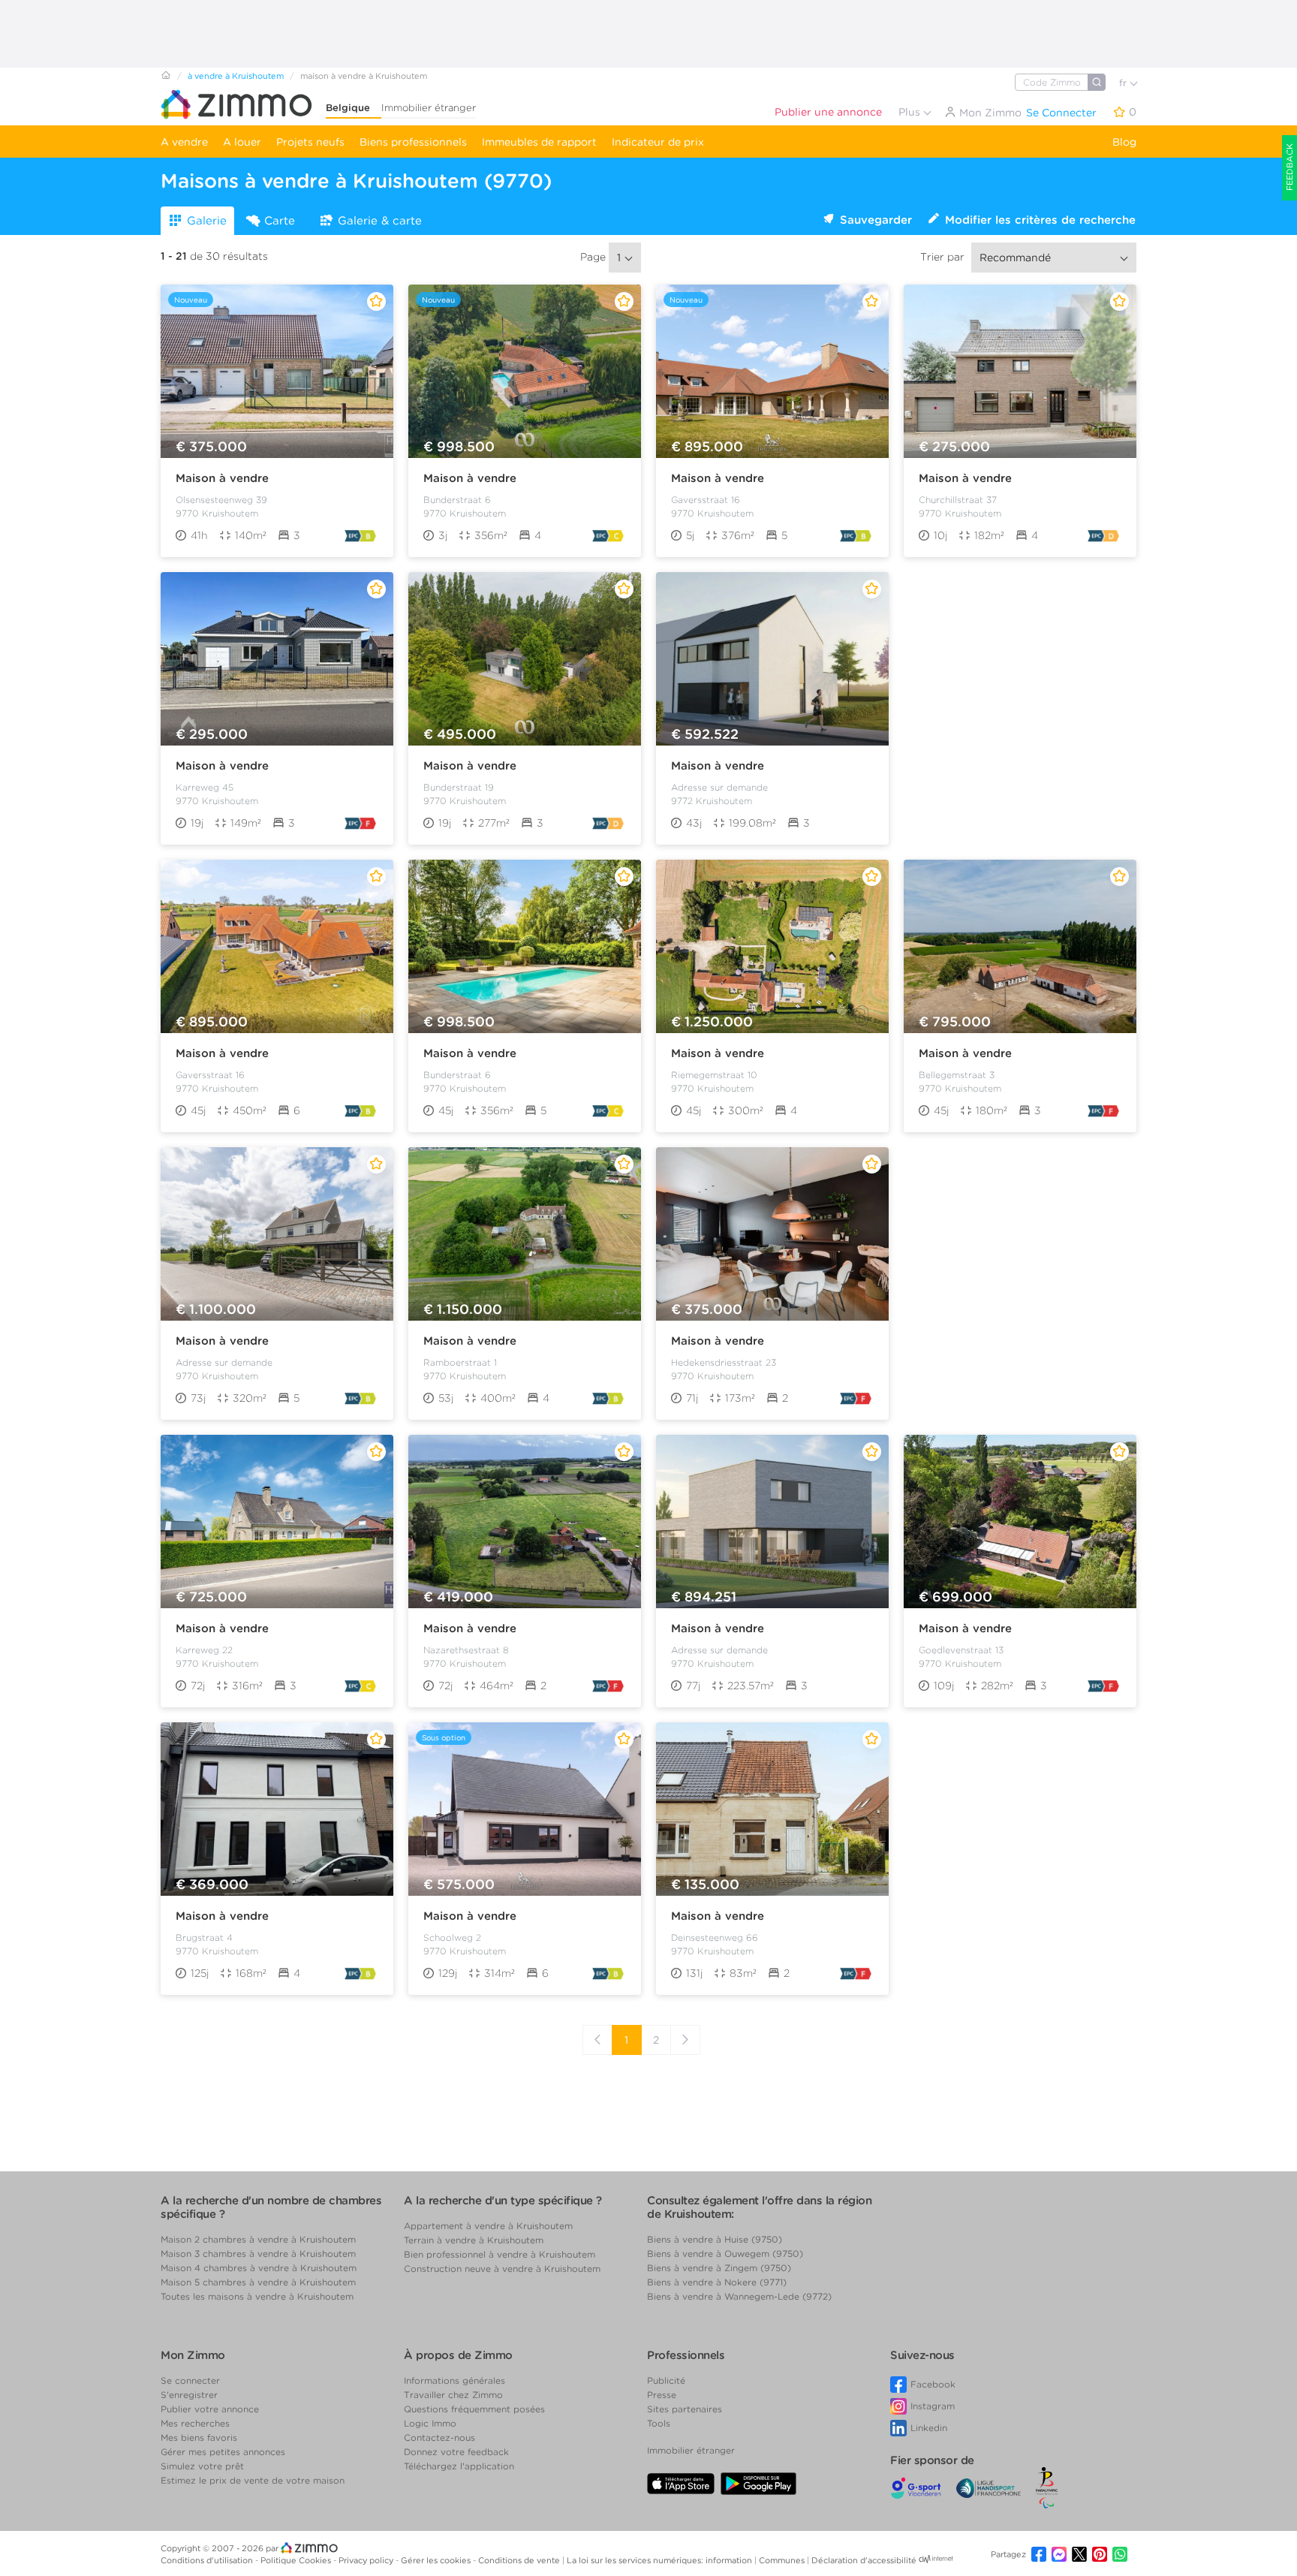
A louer (242, 142)
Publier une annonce (828, 112)
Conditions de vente (520, 2560)
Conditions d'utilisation (208, 2560)
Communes (783, 2560)
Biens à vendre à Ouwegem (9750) (725, 2254)
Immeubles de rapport (539, 142)
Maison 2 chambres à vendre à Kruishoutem (258, 2239)
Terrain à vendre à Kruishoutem (474, 2240)
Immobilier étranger (429, 108)
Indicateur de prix (658, 142)
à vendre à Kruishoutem (236, 76)
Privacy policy (367, 2560)
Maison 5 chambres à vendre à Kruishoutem (258, 2282)
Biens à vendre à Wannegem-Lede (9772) (739, 2296)
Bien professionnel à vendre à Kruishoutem (500, 2254)
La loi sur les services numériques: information (661, 2560)
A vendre (184, 142)
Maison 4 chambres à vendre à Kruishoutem (259, 2268)
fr (1124, 83)
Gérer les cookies (437, 2560)
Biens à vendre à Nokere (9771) (717, 2282)
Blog (1124, 142)
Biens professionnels (413, 142)
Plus (911, 112)
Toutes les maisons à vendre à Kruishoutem (257, 2296)
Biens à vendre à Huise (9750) (715, 2239)
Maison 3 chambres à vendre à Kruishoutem (258, 2254)
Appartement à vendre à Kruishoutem (488, 2226)
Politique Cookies (297, 2560)
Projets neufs (310, 142)
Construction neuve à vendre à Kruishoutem (502, 2269)
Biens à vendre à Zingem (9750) (719, 2268)
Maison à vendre (222, 478)
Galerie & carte (380, 221)
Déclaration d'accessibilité (864, 2560)
